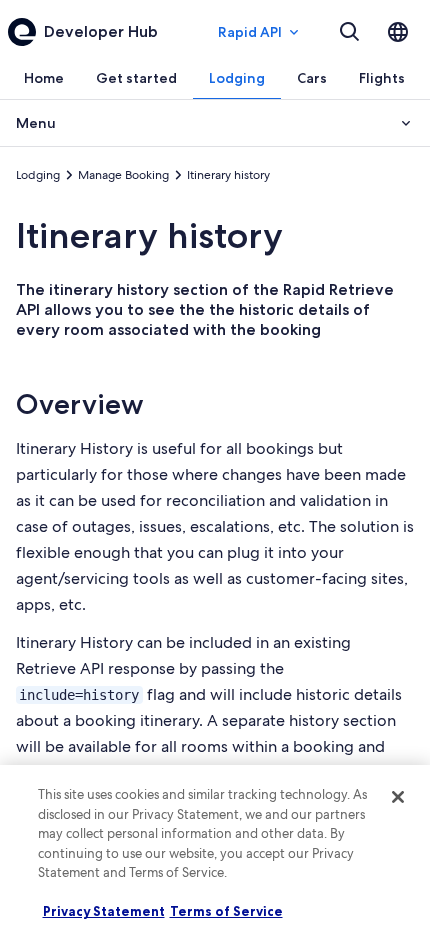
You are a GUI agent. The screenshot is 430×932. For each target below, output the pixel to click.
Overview (80, 404)
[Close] (398, 797)
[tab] (44, 78)
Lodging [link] (38, 175)
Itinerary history (149, 235)
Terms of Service (226, 911)
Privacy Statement (104, 911)
